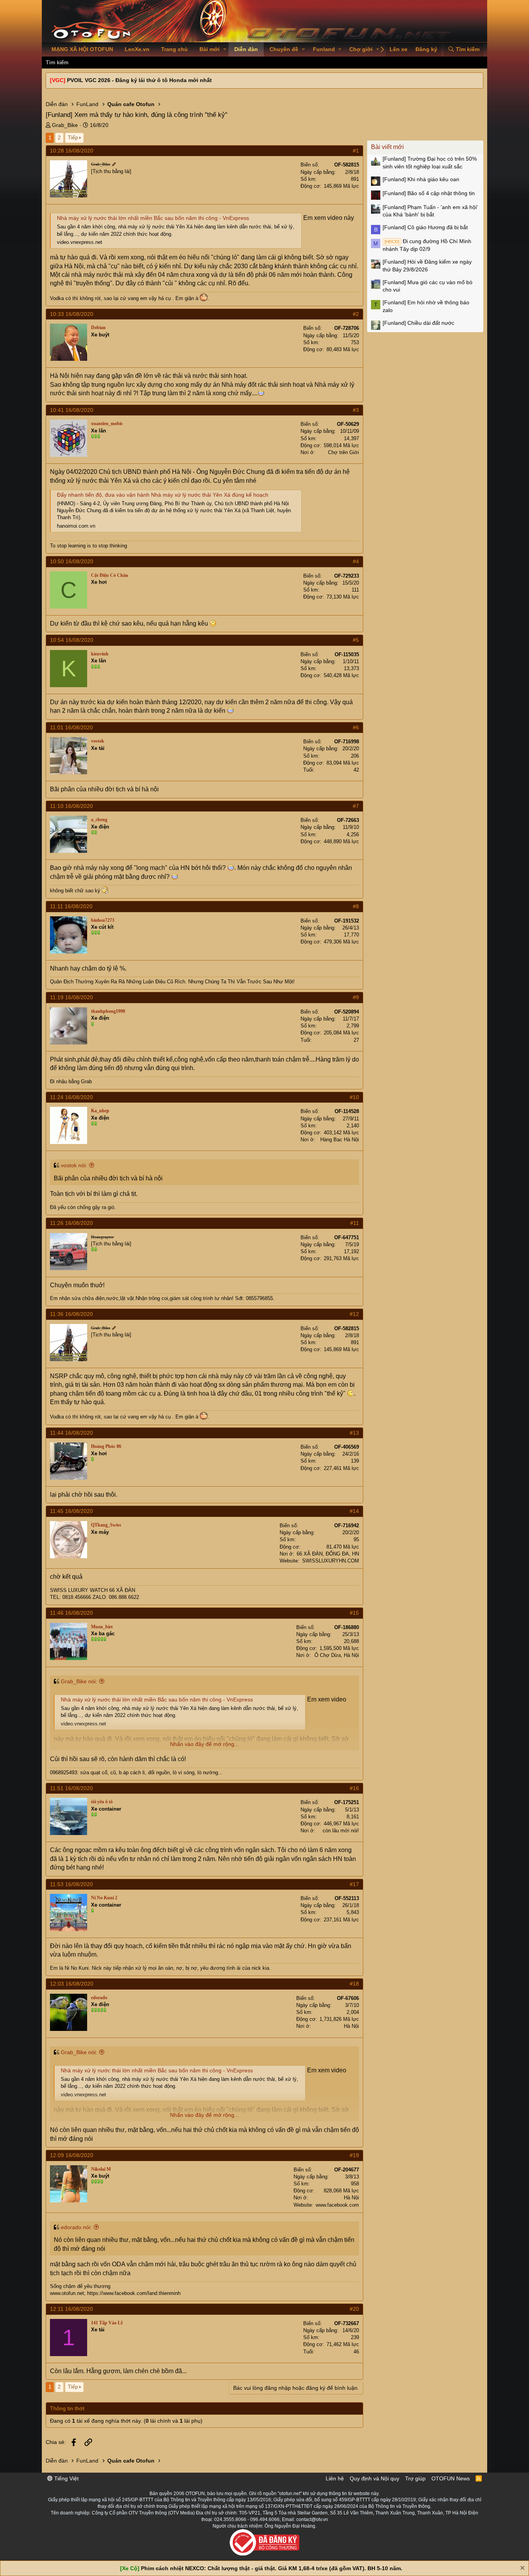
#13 (354, 1433)
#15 (354, 1613)
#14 (354, 1511)
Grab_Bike (65, 125)
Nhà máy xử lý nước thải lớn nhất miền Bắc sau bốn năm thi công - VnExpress (153, 218)
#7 (356, 806)
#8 (356, 906)
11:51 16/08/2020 (71, 1788)
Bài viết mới (387, 147)
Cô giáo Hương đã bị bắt (425, 227)
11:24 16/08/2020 (71, 1097)
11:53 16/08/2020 (71, 1884)
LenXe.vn (137, 49)
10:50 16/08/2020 (72, 561)
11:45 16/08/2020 (71, 1511)
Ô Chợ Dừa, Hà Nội (337, 1655)
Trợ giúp (415, 2478)
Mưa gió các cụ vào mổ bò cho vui (428, 286)
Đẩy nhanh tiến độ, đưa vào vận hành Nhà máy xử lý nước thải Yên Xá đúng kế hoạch (163, 495)
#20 (354, 2309)
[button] (225, 50)
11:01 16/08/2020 (71, 727)
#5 (356, 640)
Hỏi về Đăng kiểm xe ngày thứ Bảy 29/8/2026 (427, 266)
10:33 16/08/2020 (72, 314)
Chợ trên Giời (344, 452)
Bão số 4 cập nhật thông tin (429, 193)
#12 (354, 1314)
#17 (354, 1884)
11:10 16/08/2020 (71, 806)
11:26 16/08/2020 (71, 1223)
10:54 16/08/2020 (72, 640)
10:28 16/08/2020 (72, 151)
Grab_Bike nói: (79, 1681)
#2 (356, 314)
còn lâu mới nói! (341, 1831)
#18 (354, 1984)
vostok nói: (74, 1165)
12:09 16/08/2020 (72, 2155)
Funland (324, 49)
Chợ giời (361, 49)
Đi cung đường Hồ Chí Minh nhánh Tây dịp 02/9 (427, 245)
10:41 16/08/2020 (72, 410)
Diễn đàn (246, 49)
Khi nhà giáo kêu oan (421, 179)
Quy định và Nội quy (374, 2478)
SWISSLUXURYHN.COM (331, 1561)
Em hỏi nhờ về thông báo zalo (426, 306)
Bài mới (210, 49)
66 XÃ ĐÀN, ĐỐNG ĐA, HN (328, 1554)
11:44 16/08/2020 (71, 1433)
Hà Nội (351, 2026)
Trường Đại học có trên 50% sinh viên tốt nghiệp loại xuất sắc (430, 163)
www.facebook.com (337, 2205)
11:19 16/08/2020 (71, 997)
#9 (356, 997)
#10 (354, 1097)
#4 (356, 561)
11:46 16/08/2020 (71, 1613)
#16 (354, 1788)
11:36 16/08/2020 (71, 1314)
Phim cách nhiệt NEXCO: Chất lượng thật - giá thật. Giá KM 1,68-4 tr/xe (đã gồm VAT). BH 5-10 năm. (272, 2568)
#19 (354, 2155)
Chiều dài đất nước (418, 323)
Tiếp (73, 137)
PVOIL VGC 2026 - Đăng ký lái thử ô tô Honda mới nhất (139, 80)
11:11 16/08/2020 (71, 906)
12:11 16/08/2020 (71, 2309)
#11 (355, 1223)
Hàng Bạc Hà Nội (340, 1140)
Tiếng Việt (66, 2478)
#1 (356, 151)
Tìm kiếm (57, 62)
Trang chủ (174, 49)
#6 (356, 727)
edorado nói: (76, 2227)
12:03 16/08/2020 (72, 1984)
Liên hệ (335, 2478)
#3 (356, 410)
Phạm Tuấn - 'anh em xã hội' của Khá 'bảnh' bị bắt (430, 211)
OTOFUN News (451, 2478)
